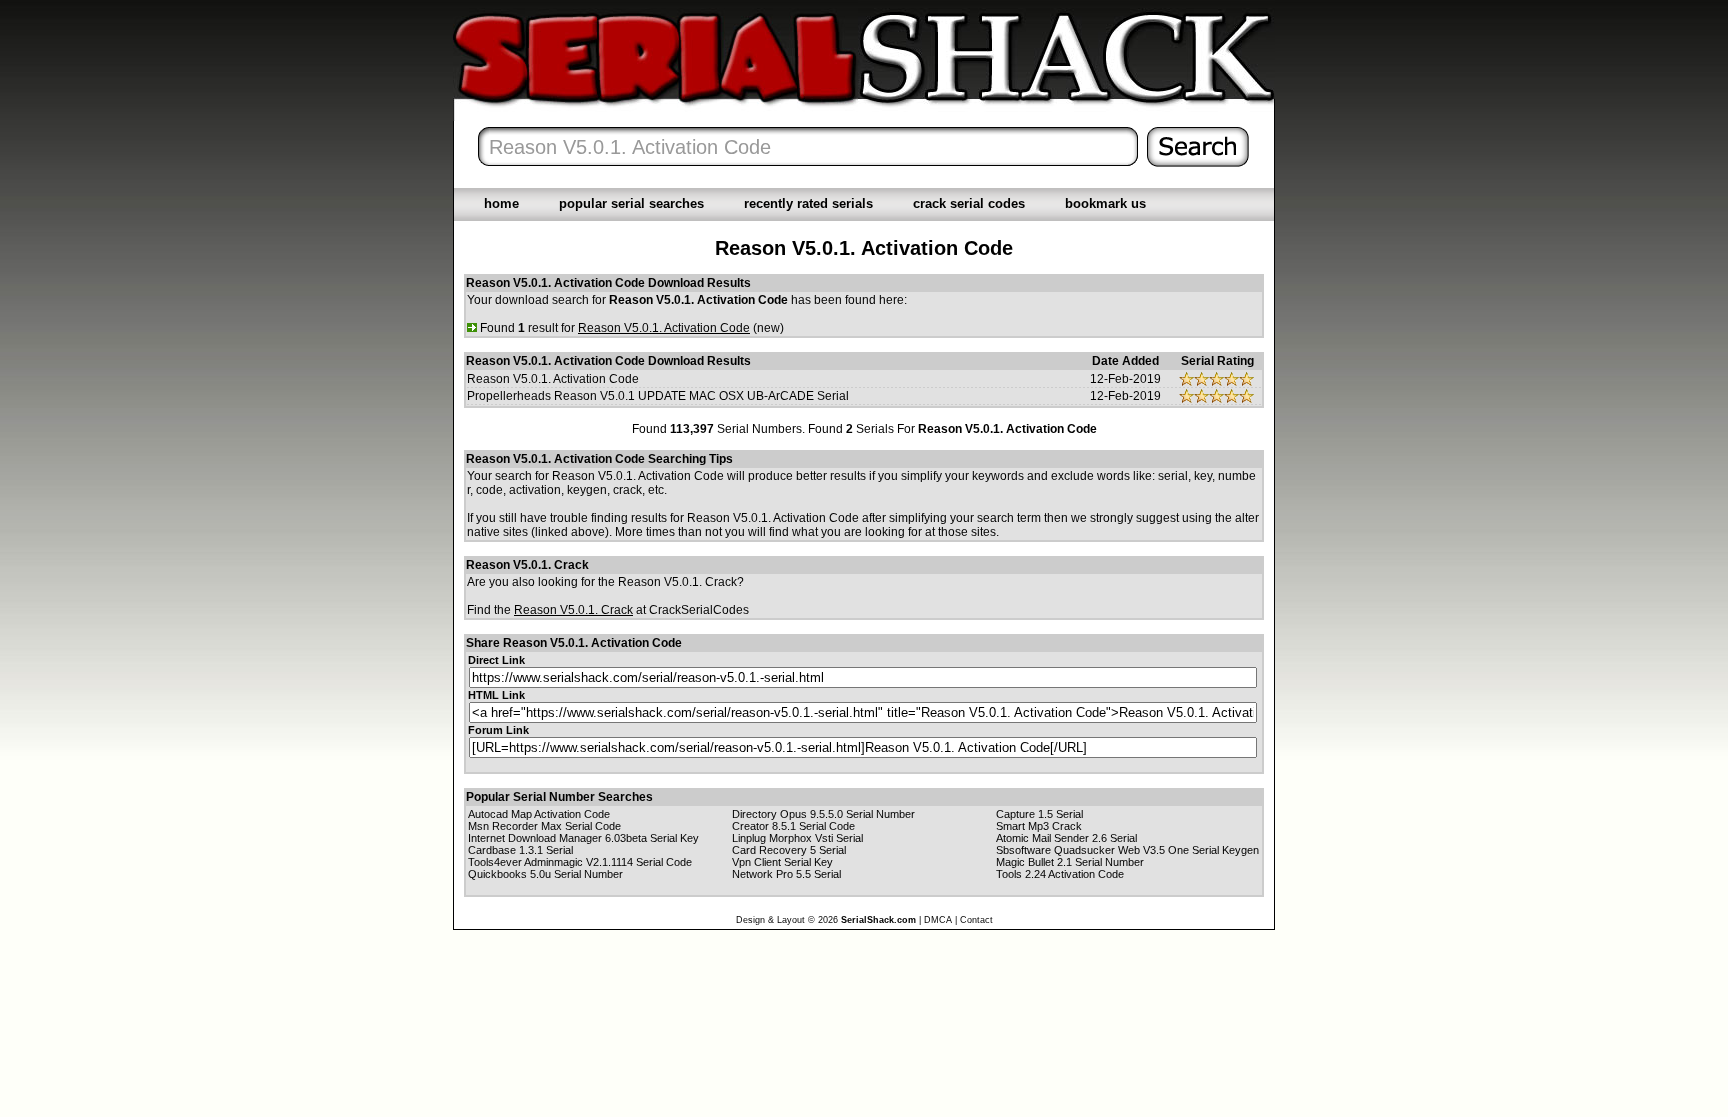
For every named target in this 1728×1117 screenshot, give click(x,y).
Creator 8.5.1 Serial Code (793, 826)
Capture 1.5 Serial (1039, 814)
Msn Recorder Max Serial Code (544, 826)
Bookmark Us (1105, 203)
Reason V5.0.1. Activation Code (553, 379)
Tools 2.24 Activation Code (1060, 874)
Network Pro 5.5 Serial (786, 874)
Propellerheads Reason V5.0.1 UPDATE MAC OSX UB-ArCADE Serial (658, 396)
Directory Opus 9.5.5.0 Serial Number (823, 814)
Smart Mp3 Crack (1039, 826)
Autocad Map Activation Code (539, 814)
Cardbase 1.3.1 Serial (520, 850)
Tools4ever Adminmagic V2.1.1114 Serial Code (580, 862)
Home (501, 203)
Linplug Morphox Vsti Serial (797, 838)
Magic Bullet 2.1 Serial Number (1070, 862)
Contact (976, 920)
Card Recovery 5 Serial (789, 850)
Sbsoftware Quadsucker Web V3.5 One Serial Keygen (1127, 850)
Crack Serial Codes (969, 203)
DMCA (938, 920)
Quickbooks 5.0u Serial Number (545, 874)
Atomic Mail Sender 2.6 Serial (1066, 838)
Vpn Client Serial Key (782, 862)
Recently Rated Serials (808, 203)
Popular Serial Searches (631, 203)
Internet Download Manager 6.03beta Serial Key (583, 838)
